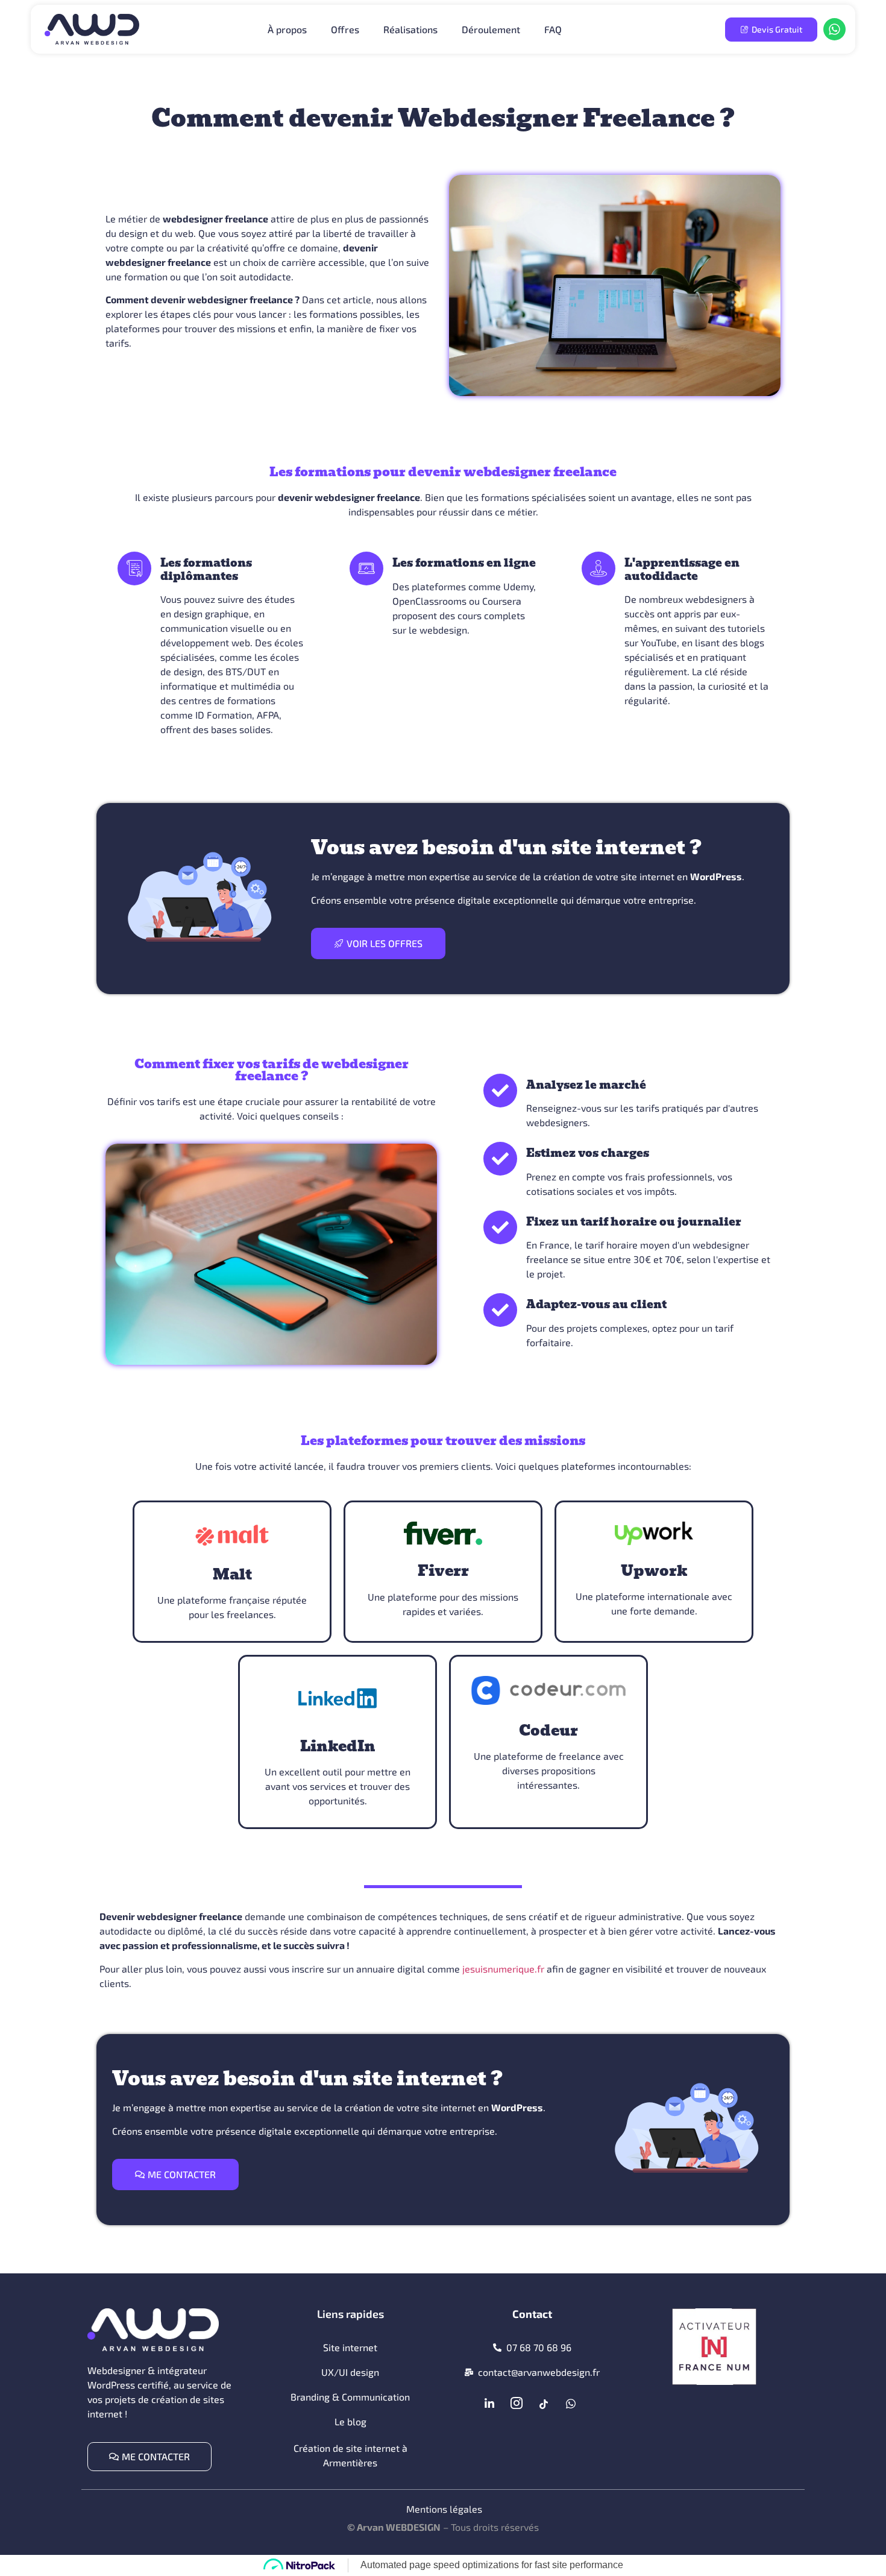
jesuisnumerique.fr (503, 1969)
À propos (287, 29)
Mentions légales (444, 2509)
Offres (345, 29)
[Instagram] (517, 2404)
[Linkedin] (489, 2404)
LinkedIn (338, 1746)
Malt (232, 1574)
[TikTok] (544, 2404)
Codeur (548, 1730)
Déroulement (491, 29)
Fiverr (443, 1571)
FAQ (553, 29)
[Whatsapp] (571, 2404)
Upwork (654, 1571)
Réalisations (410, 29)
